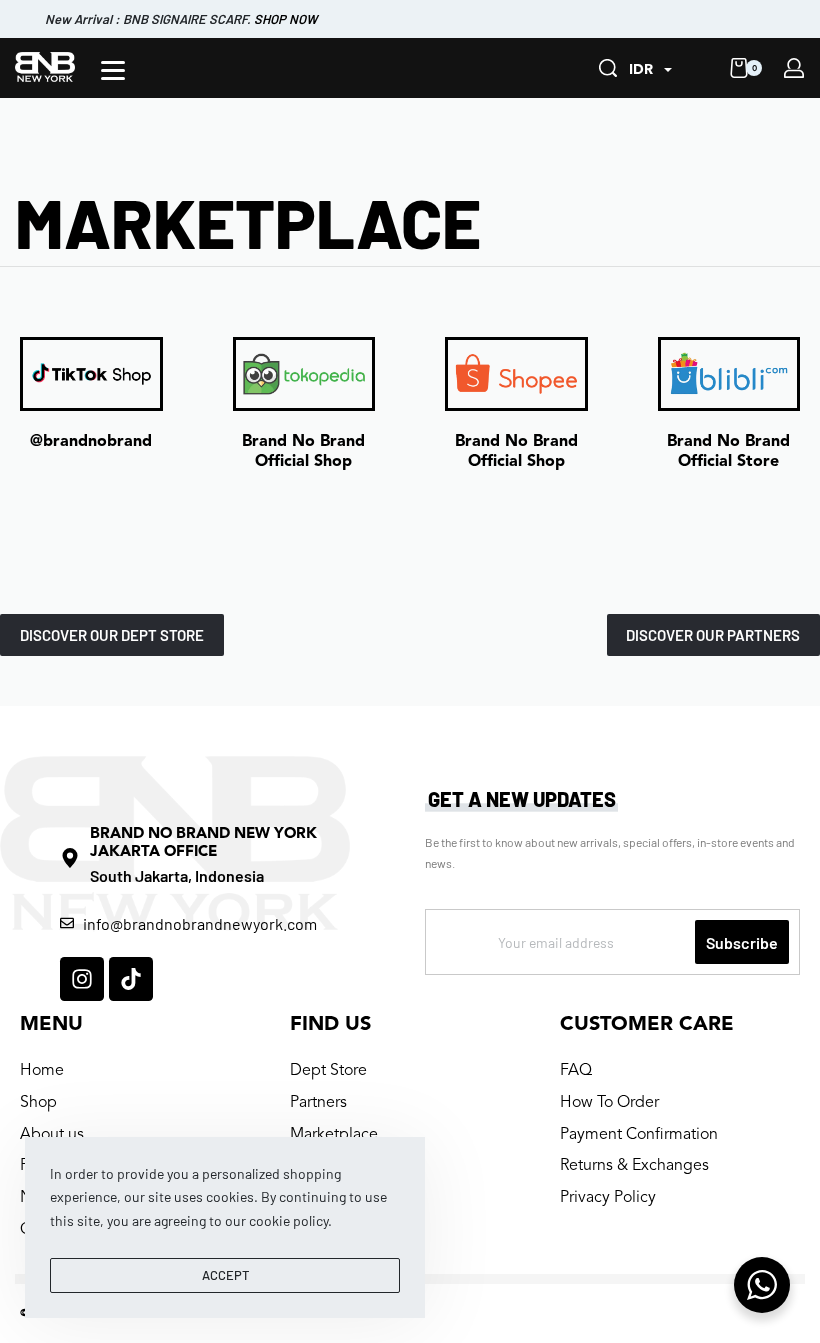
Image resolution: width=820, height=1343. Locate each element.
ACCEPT (225, 1275)
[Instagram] (82, 979)
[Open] (113, 70)
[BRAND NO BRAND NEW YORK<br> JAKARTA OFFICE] (70, 858)
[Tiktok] (131, 979)
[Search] (608, 68)
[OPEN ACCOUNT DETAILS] (794, 68)
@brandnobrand (91, 442)
